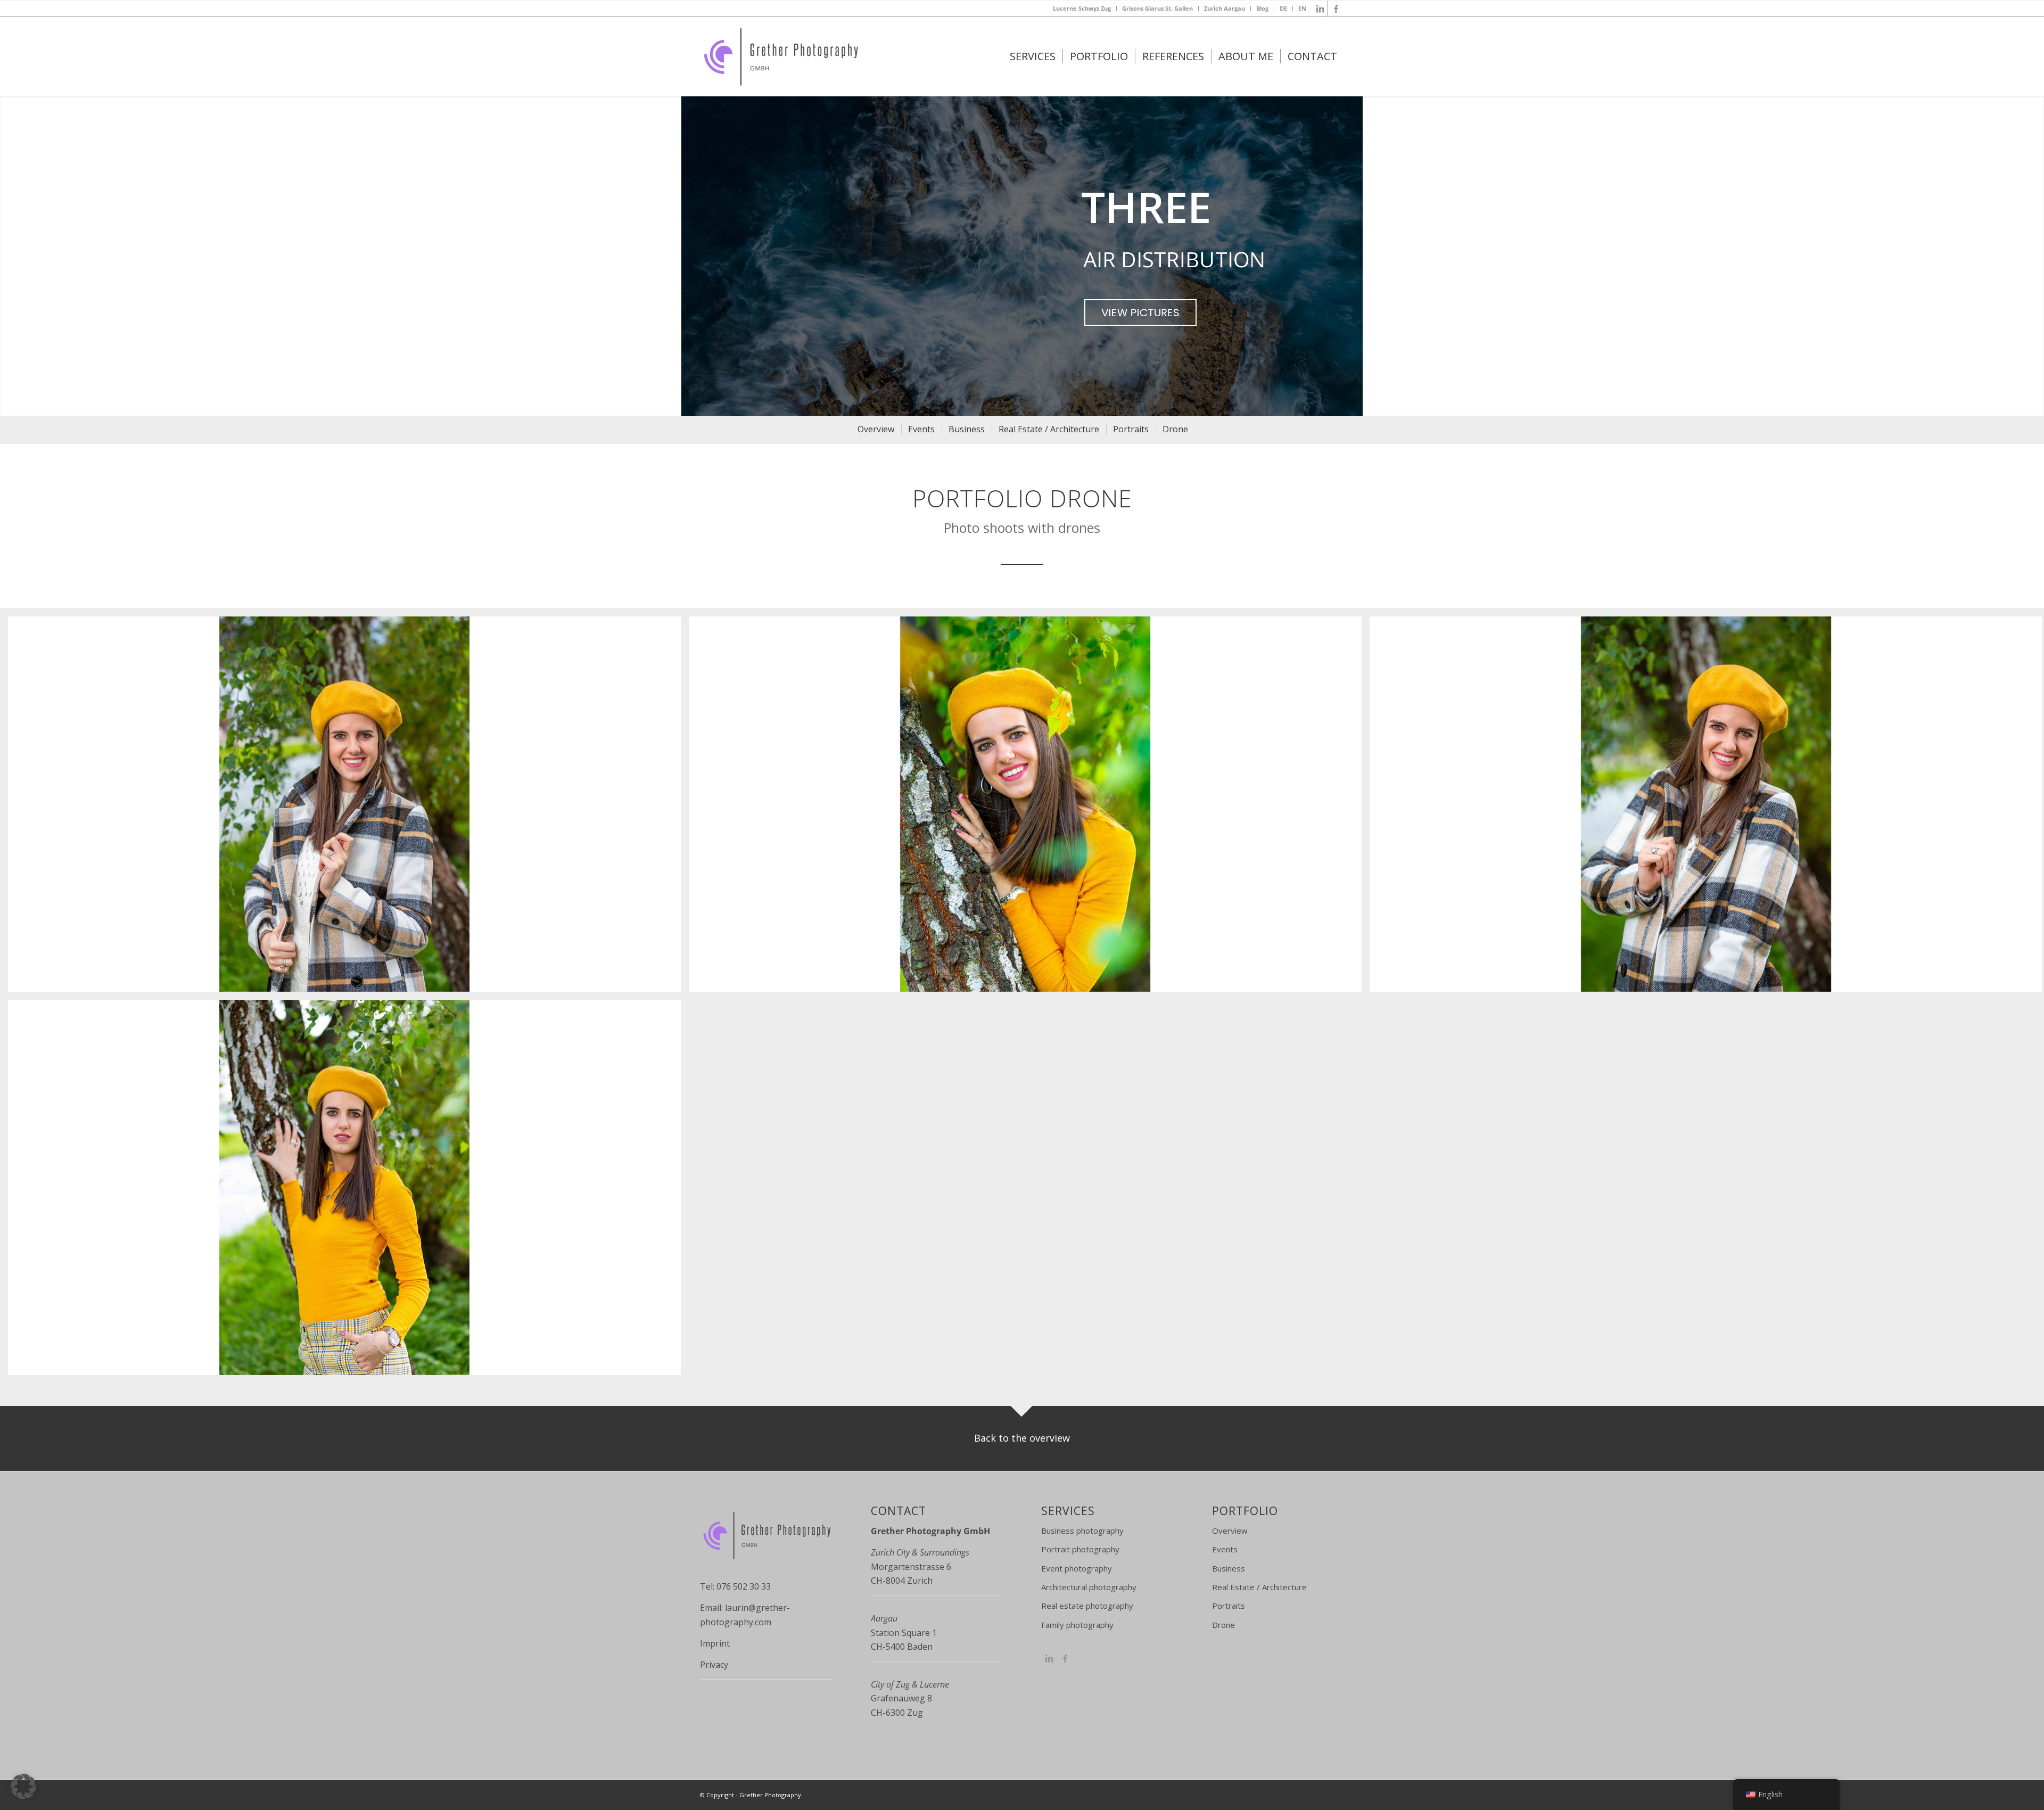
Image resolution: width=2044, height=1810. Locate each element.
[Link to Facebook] (1336, 9)
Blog (1262, 8)
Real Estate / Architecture (1259, 1587)
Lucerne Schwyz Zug (1082, 8)
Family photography (1077, 1625)
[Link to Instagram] (1049, 1658)
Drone (1223, 1625)
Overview (1230, 1531)
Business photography (1082, 1531)
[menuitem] (1082, 9)
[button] (23, 1787)
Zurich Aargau (1225, 8)
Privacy (714, 1665)
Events (1225, 1549)
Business (1229, 1568)
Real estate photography (1087, 1606)
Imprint (715, 1643)
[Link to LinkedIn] (1320, 9)
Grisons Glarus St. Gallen (1157, 8)
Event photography (1077, 1568)
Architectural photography (1089, 1587)
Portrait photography (1080, 1549)
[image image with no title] (348, 808)
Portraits (1229, 1606)
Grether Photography (770, 1795)
